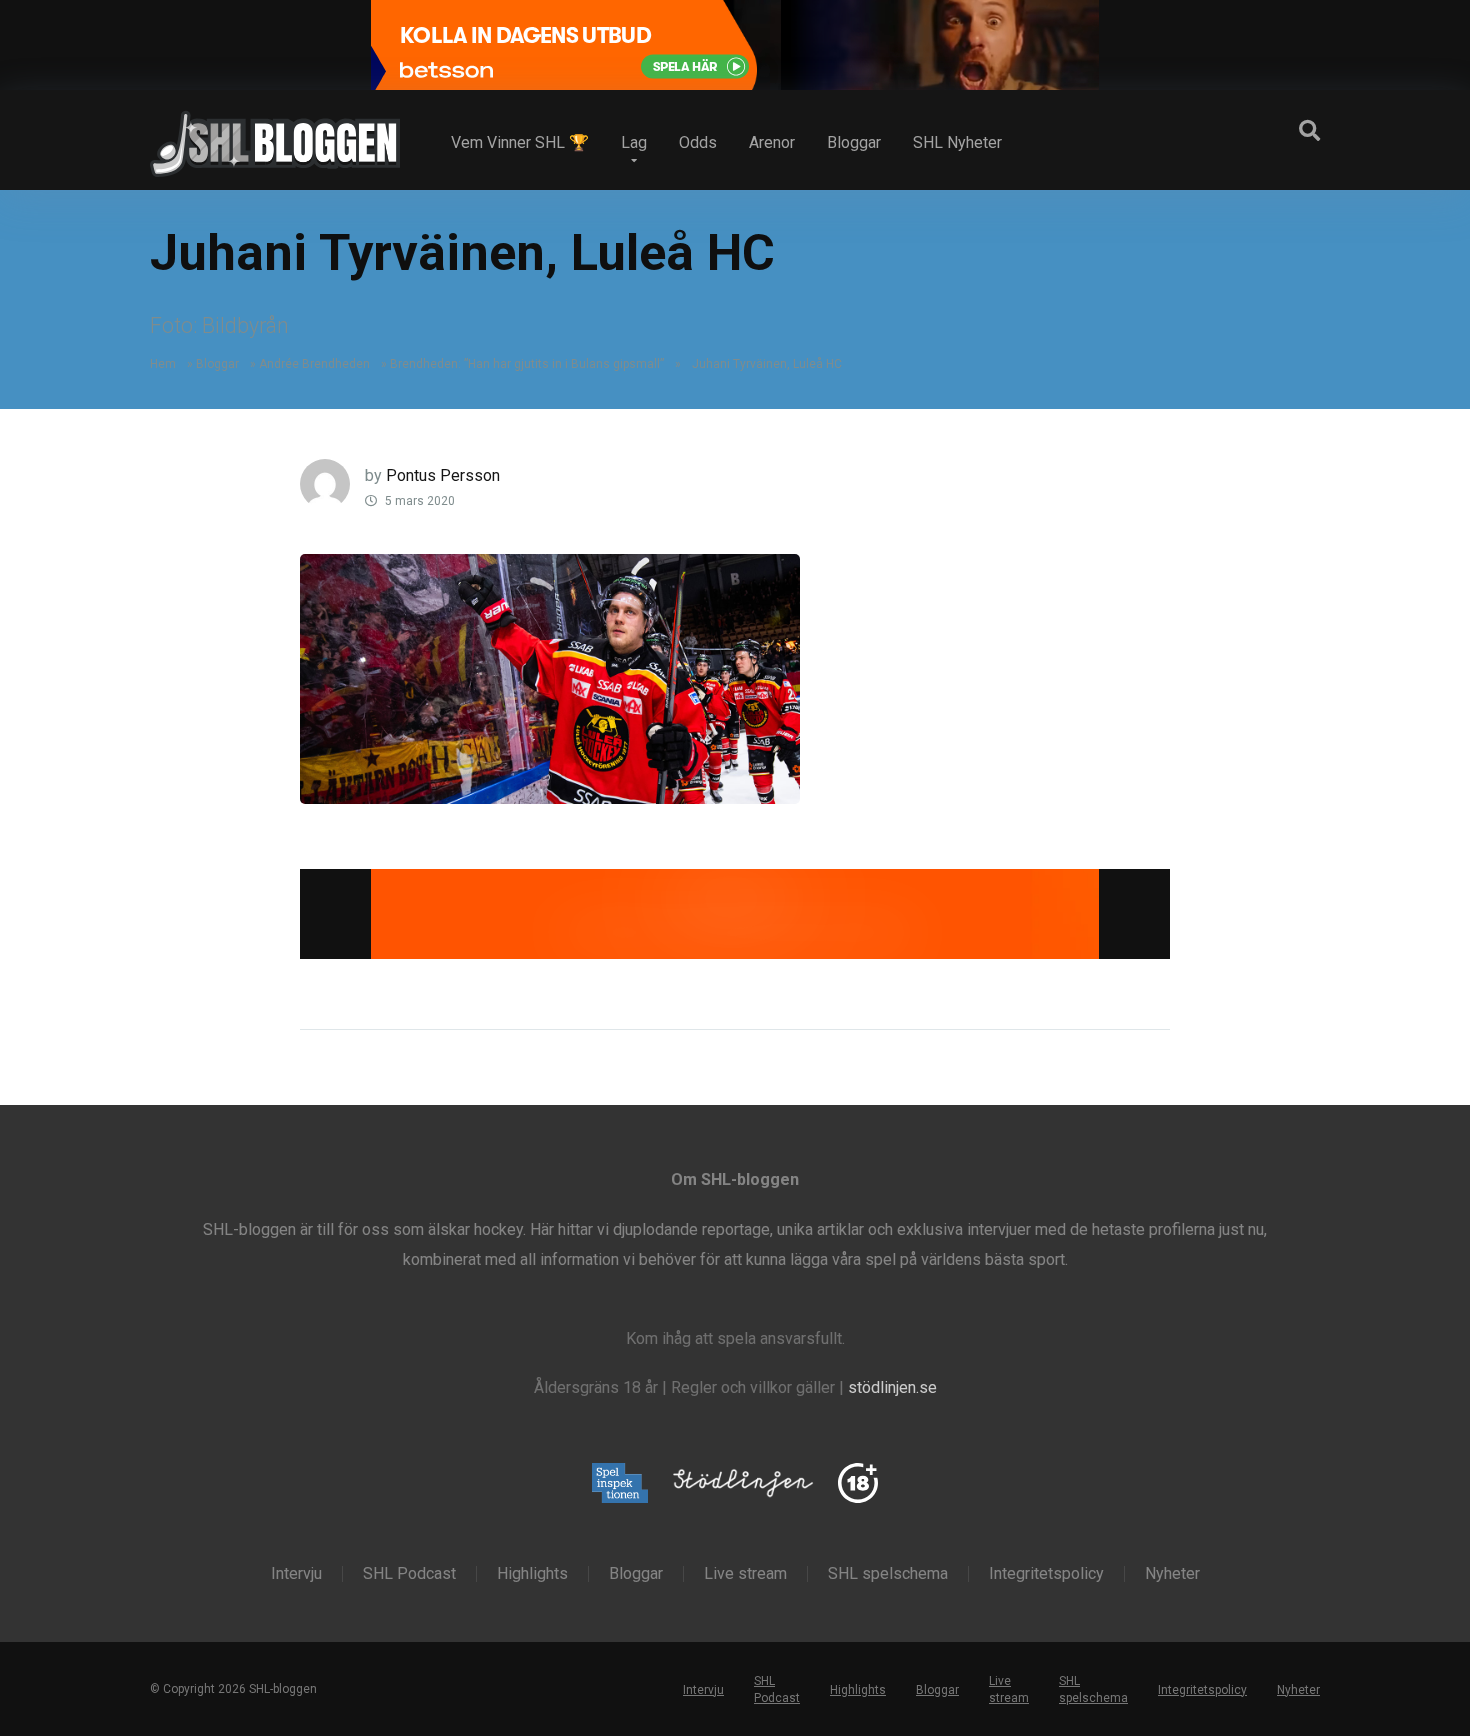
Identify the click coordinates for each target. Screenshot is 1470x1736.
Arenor (772, 142)
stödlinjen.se (892, 1387)
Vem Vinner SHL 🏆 (520, 142)
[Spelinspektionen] (620, 1484)
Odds (698, 142)
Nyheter (1172, 1574)
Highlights (532, 1574)
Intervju (296, 1574)
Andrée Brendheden (314, 364)
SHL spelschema (888, 1574)
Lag (634, 142)
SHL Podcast (409, 1574)
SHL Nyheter (957, 142)
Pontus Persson (443, 475)
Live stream (745, 1574)
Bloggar (854, 142)
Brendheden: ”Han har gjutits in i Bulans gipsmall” (527, 364)
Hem (163, 364)
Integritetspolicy (1046, 1574)
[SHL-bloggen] (275, 136)
